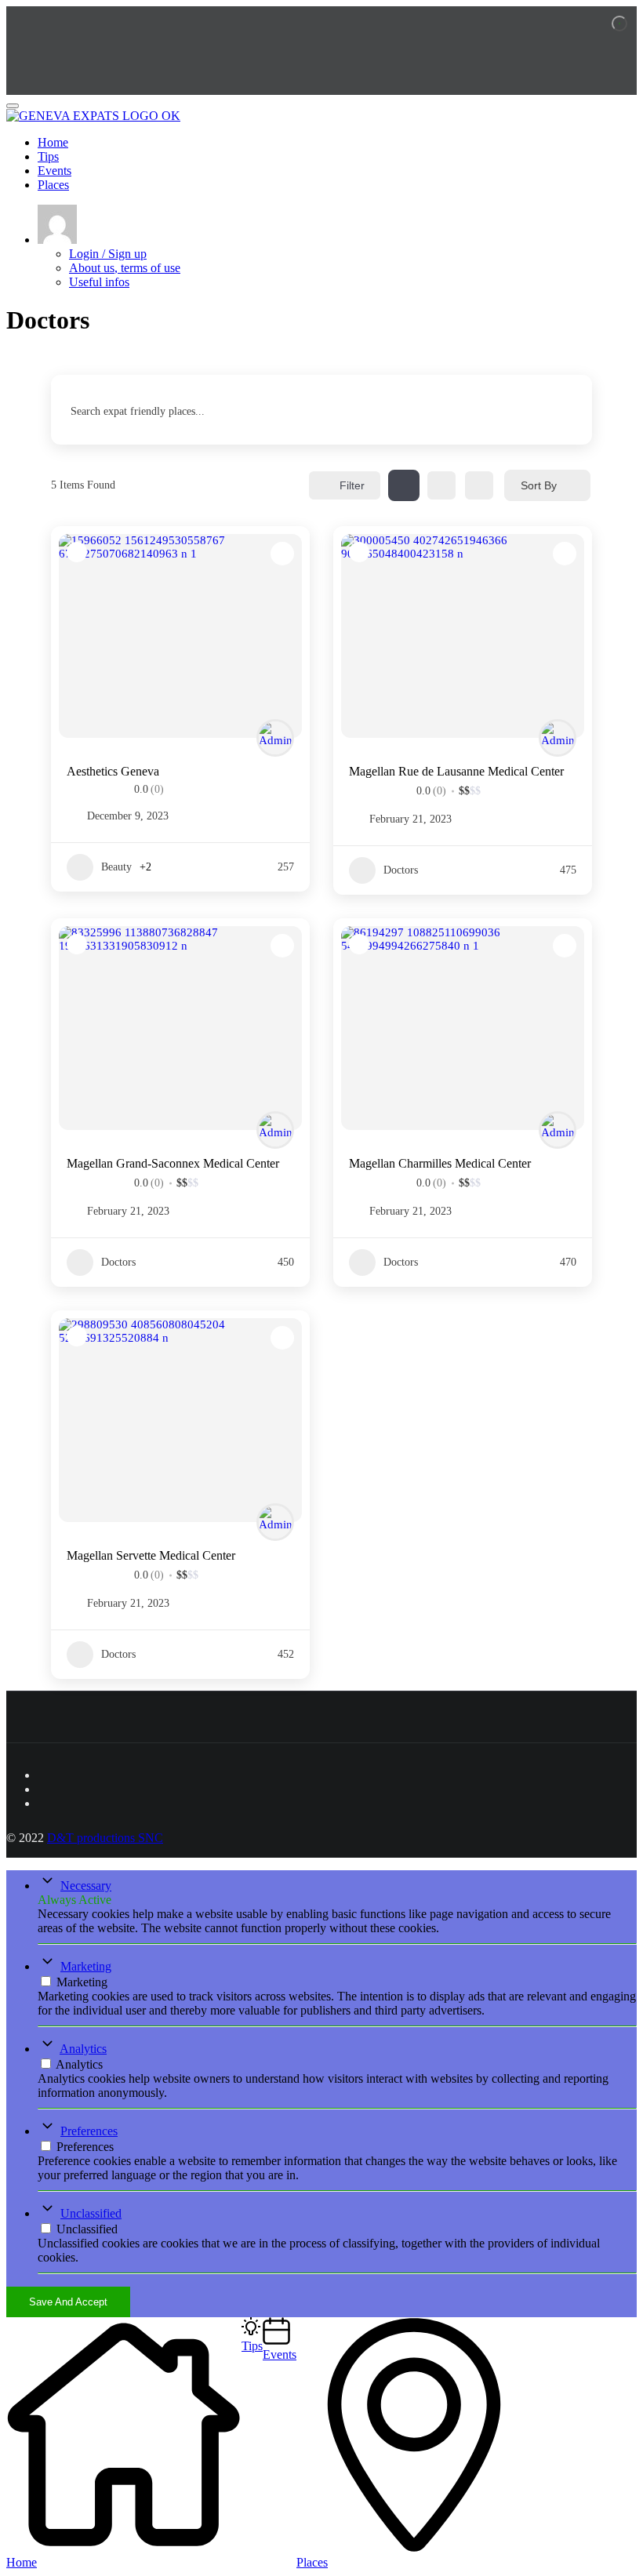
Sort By (539, 485)
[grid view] (404, 485)
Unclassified (91, 2213)
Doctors (401, 870)
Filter (352, 485)
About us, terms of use (125, 268)
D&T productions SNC (105, 1838)
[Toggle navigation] (13, 106)
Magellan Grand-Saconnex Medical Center (173, 1163)
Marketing (86, 1966)
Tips (48, 156)
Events (54, 171)
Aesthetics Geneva (113, 771)
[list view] (441, 485)
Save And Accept (68, 2302)
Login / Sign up (108, 254)
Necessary (86, 1886)
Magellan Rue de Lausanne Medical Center (456, 771)
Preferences (89, 2131)
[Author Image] (275, 738)
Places (53, 185)
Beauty (116, 867)
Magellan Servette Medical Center (151, 1555)
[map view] (479, 485)
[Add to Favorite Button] (282, 554)
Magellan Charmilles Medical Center (440, 1163)
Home (53, 142)
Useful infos (99, 282)
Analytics (83, 2049)
